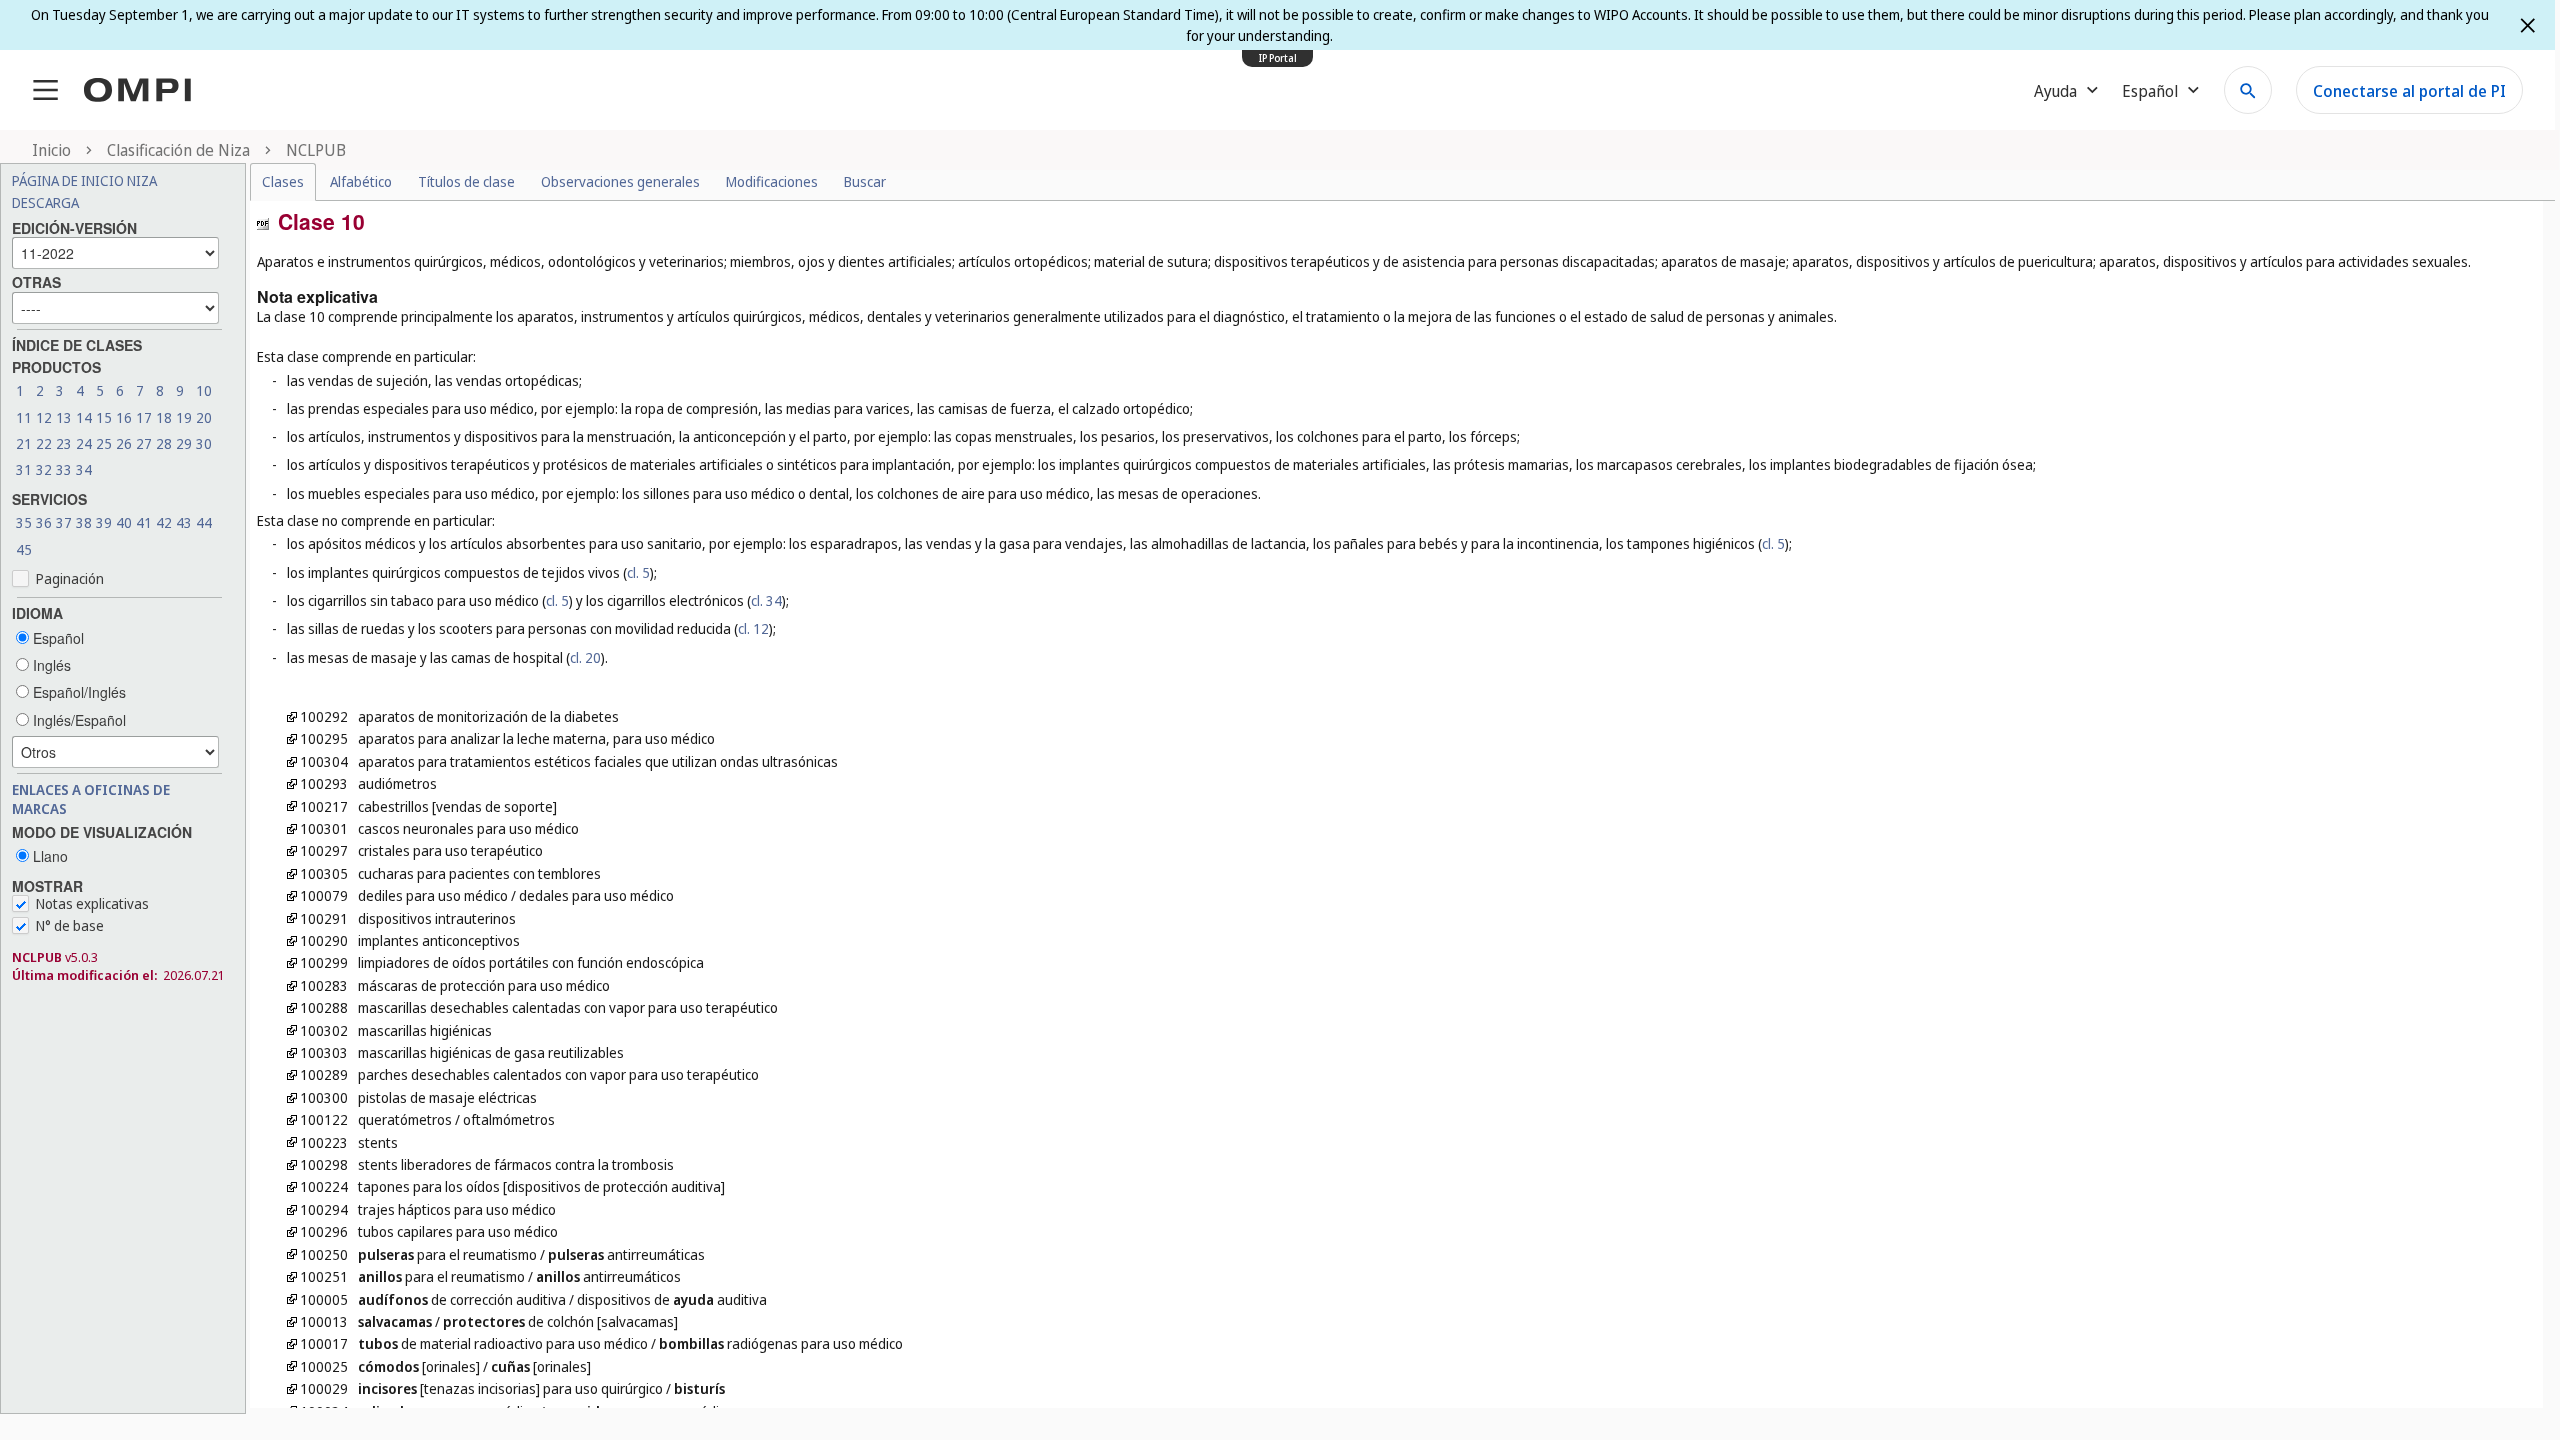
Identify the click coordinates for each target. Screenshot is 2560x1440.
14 (84, 417)
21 (24, 443)
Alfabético (361, 181)
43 (184, 522)
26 (124, 443)
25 (104, 443)
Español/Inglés (77, 692)
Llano (48, 856)
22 (44, 443)
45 (24, 549)
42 (164, 522)
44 (204, 522)
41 (144, 522)
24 (84, 443)
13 (64, 417)
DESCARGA (45, 202)
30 (204, 443)
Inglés (50, 665)
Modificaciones (772, 181)
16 (124, 417)
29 (184, 443)
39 (104, 522)
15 (104, 417)
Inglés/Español (77, 720)
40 (124, 522)
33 (64, 469)
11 (24, 417)
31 (24, 469)
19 (184, 417)
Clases (283, 181)
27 (144, 443)
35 (24, 522)
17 (144, 417)
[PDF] (263, 222)
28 (164, 443)
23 (64, 443)
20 (204, 417)
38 (84, 522)
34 (84, 469)
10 (204, 390)
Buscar (865, 181)
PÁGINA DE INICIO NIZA (84, 180)
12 (44, 417)
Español (56, 638)
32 (44, 469)
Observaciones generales (620, 181)
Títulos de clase (466, 181)
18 (164, 417)
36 (44, 522)
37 (64, 522)
